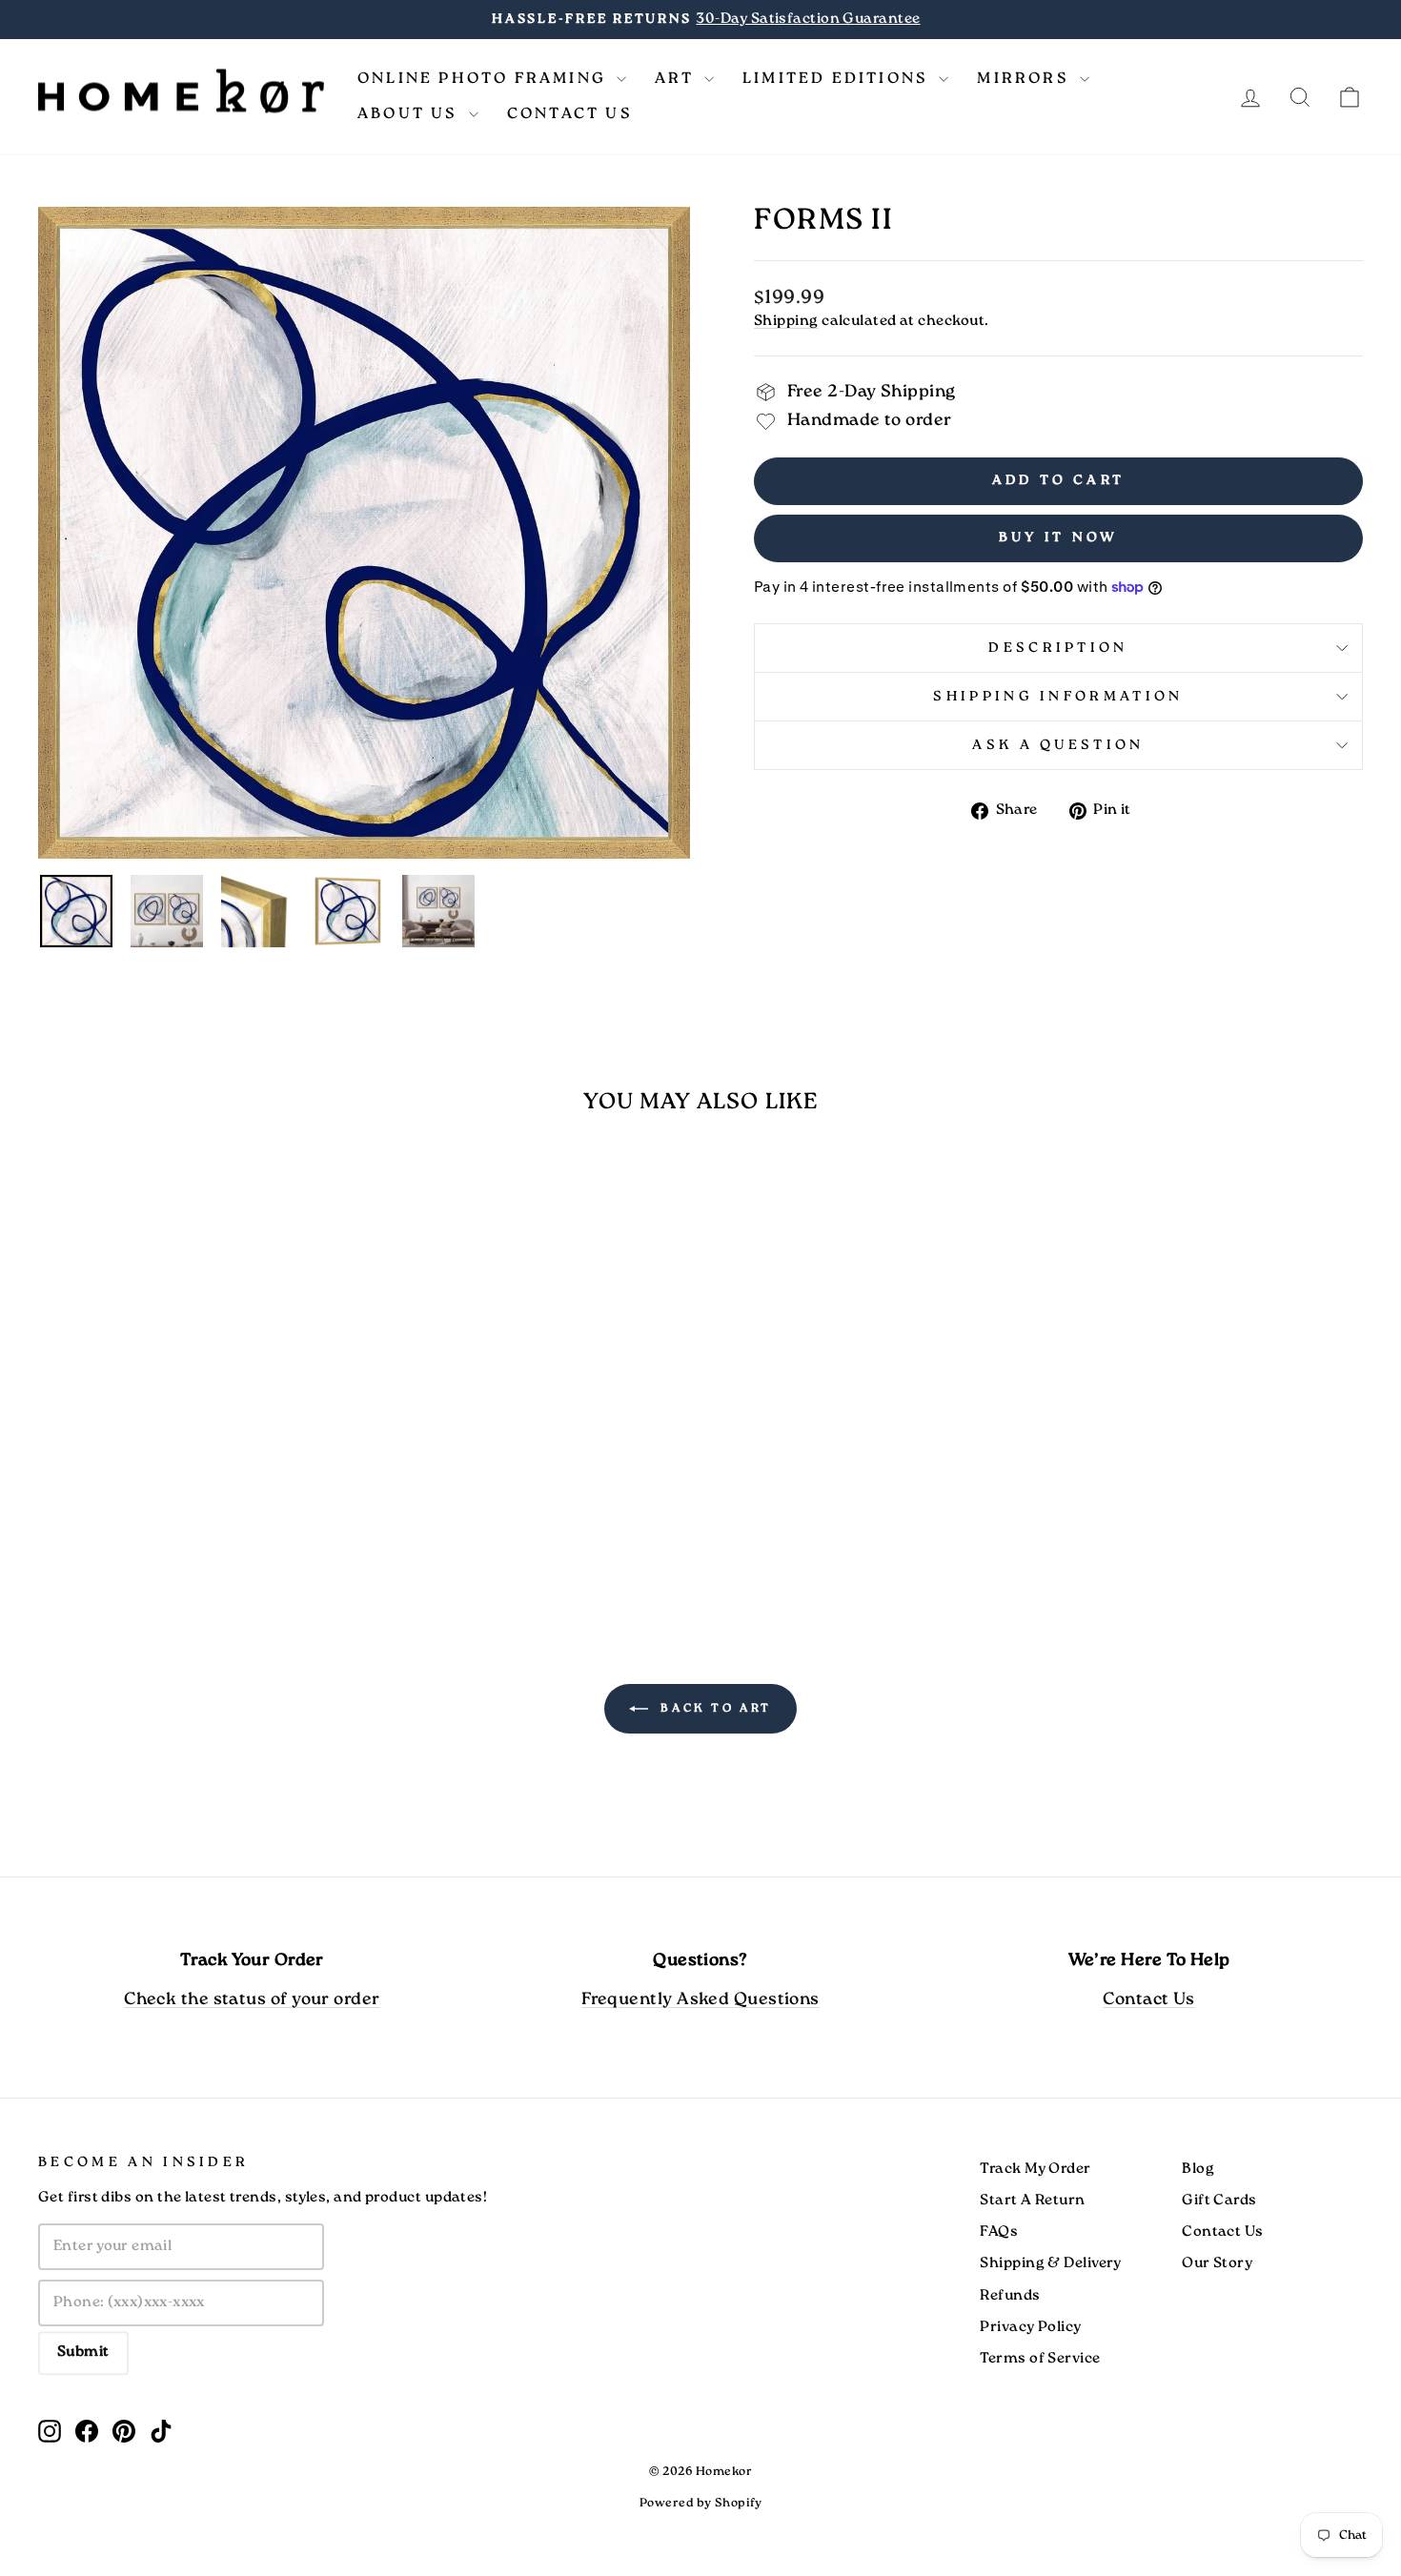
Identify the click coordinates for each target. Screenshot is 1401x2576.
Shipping (786, 321)
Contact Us (570, 114)
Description (1058, 648)
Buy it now (1059, 538)
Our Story (1217, 2263)
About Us (411, 114)
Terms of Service (1040, 2359)
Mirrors (1026, 79)
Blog (1198, 2169)
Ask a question (1058, 745)
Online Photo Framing (485, 79)
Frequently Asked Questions (700, 2000)
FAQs (999, 2232)
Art (677, 79)
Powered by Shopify (700, 2503)
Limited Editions (838, 79)
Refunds (1010, 2296)
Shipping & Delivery (1051, 2263)
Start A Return (1032, 2201)
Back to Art (714, 1708)
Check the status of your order (252, 2000)
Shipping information (1058, 697)
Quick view (196, 1454)
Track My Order (1035, 2169)
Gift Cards (1219, 2201)
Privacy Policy (1030, 2327)
